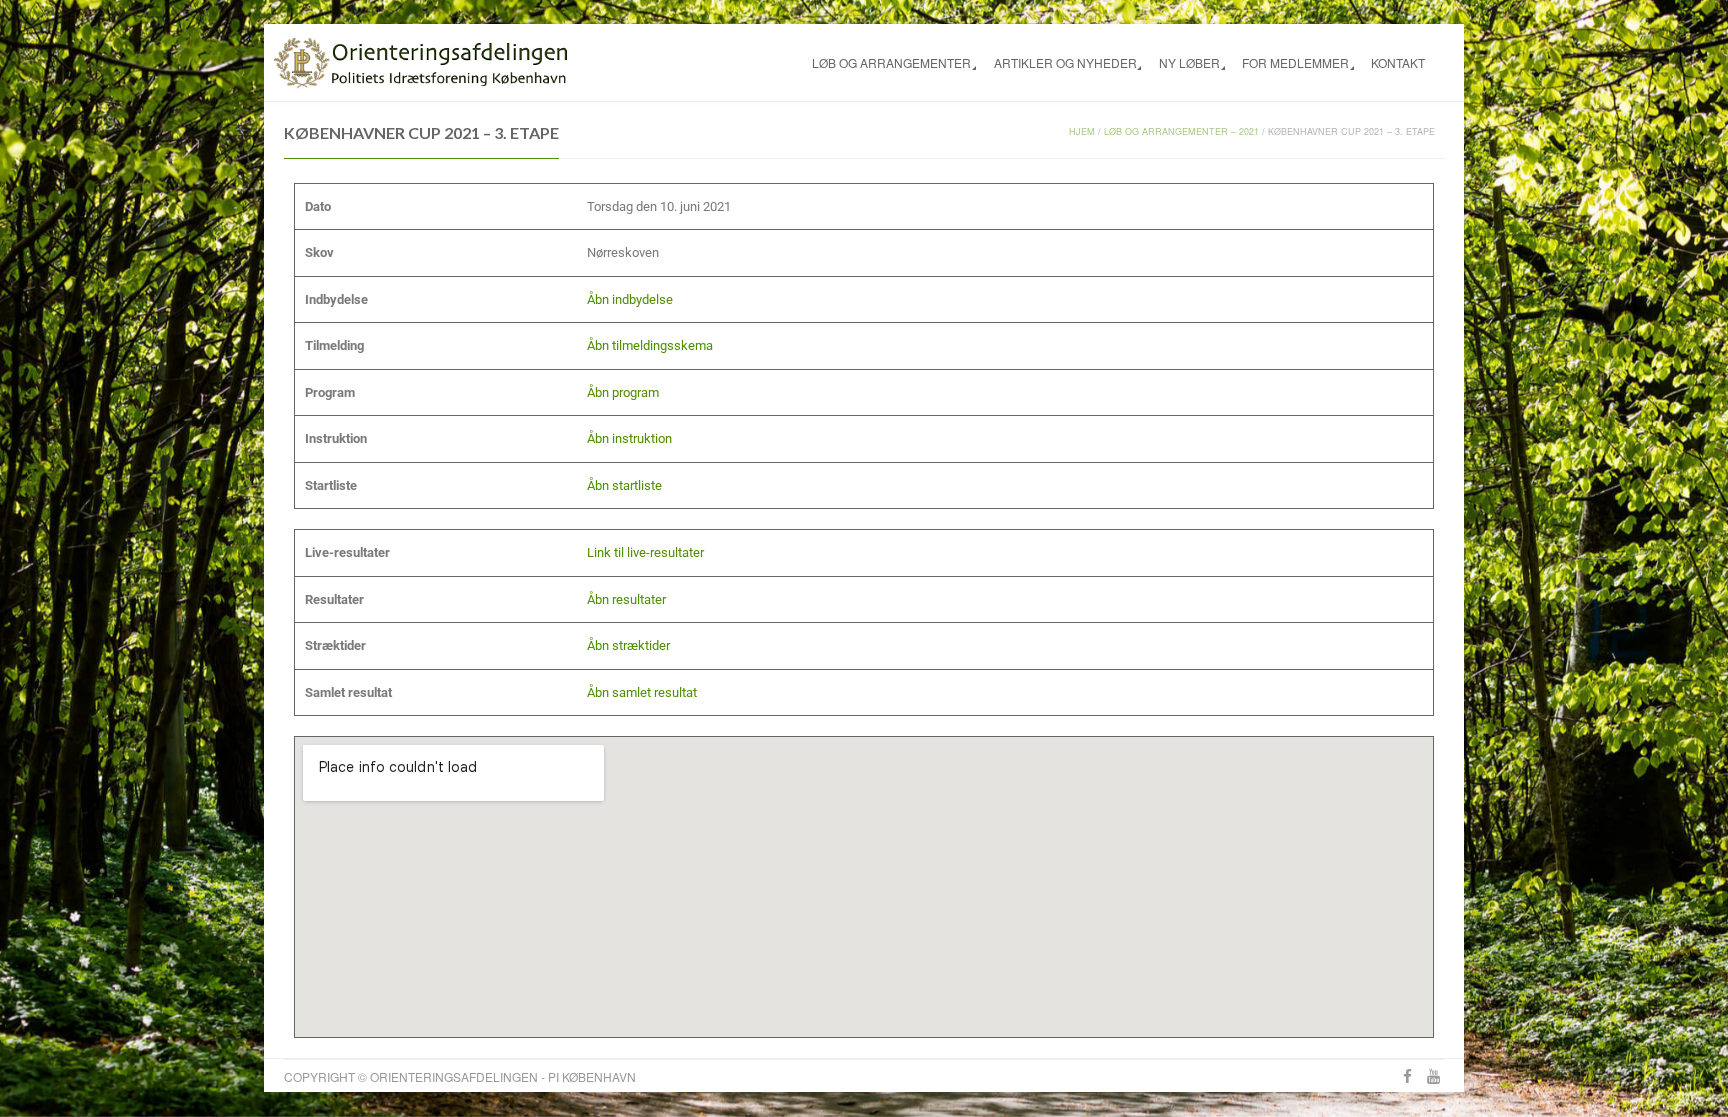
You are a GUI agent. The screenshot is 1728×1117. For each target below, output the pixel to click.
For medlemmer (1295, 62)
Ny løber (1189, 62)
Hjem (1082, 131)
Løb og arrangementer (891, 62)
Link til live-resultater (645, 552)
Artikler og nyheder (1065, 62)
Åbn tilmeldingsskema (650, 345)
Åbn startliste (624, 485)
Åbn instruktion (629, 438)
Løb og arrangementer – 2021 (1181, 131)
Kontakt (1398, 62)
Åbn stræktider (628, 645)
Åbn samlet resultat (642, 692)
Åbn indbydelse (630, 299)
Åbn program (623, 392)
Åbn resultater (626, 599)
